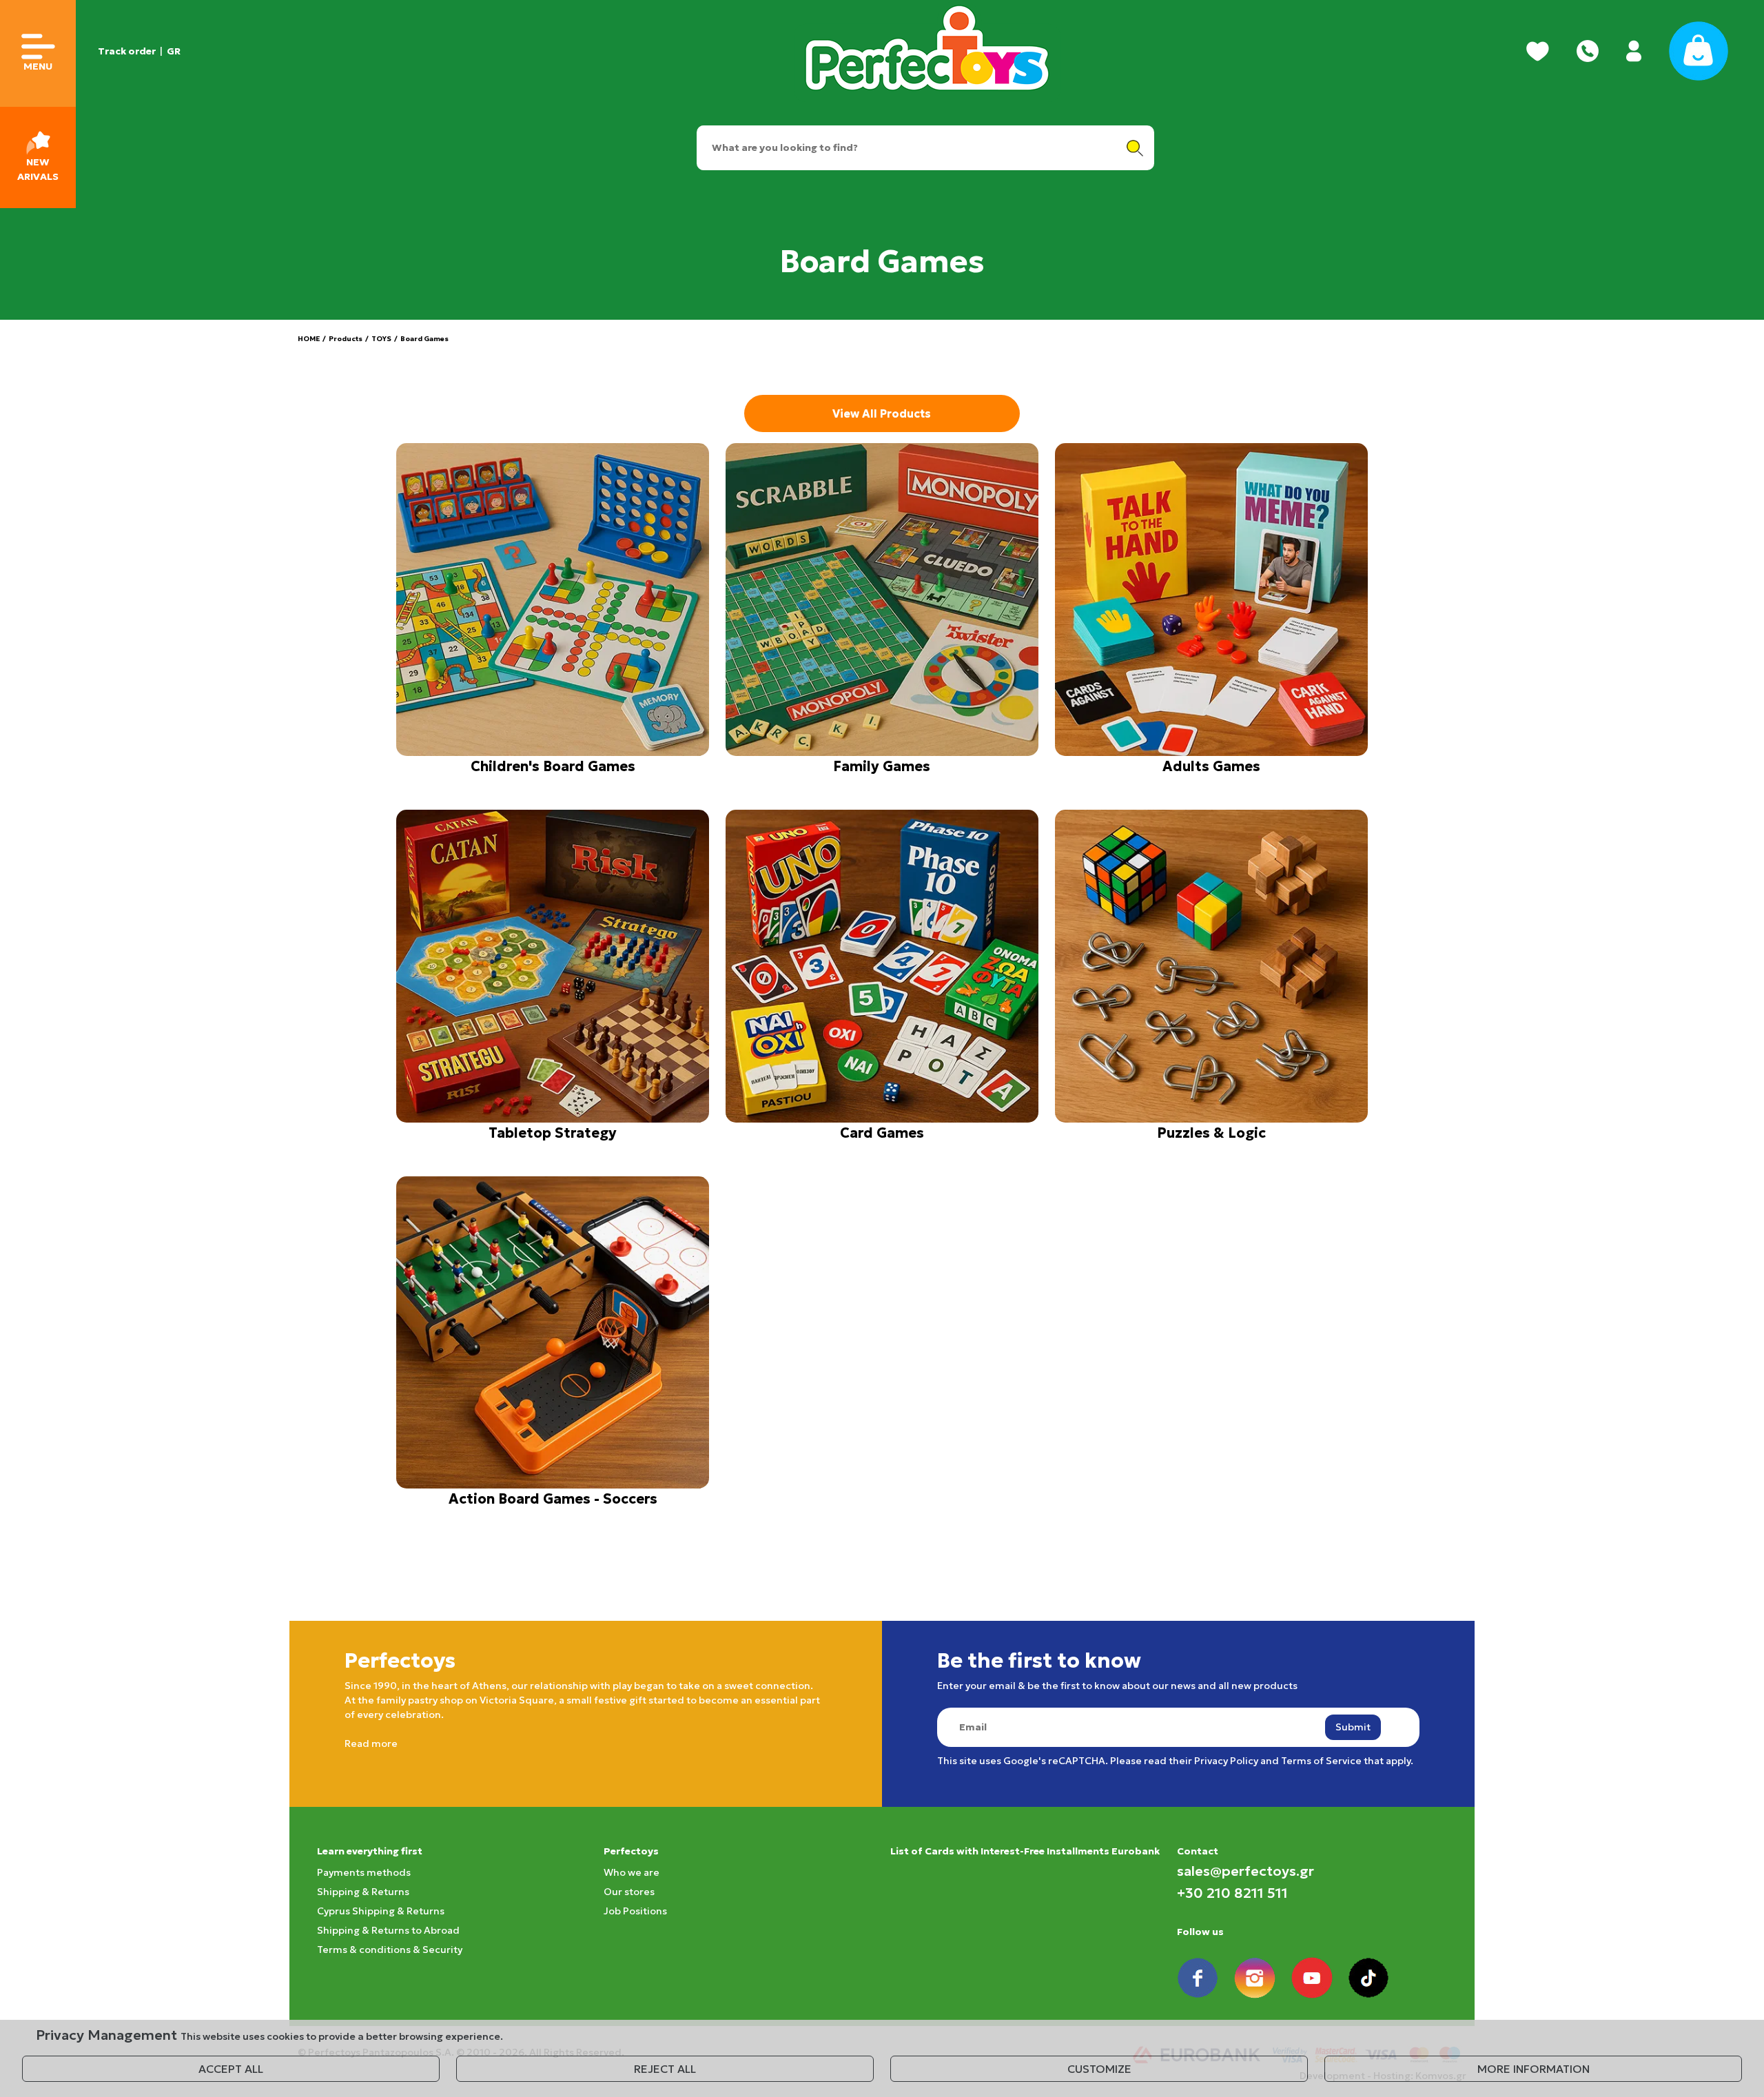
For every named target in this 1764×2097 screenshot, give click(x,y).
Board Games (424, 339)
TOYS (381, 339)
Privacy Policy (1226, 1761)
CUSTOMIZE (1099, 2069)
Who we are (632, 1872)
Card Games (882, 1133)
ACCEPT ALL (231, 2069)
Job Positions (635, 1911)
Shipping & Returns (363, 1892)
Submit (1353, 1727)
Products (346, 339)
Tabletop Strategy (553, 1133)
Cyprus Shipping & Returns (381, 1911)
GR (174, 51)
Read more (371, 1743)
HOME (309, 339)
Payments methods (364, 1872)
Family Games (882, 766)
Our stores (629, 1892)
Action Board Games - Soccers (553, 1499)
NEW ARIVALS (38, 169)
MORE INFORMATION (1534, 2069)
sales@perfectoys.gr (1245, 1871)
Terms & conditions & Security (390, 1950)
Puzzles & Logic (1211, 1133)
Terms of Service (1321, 1761)
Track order (127, 51)
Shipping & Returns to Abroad (388, 1930)
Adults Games (1211, 766)
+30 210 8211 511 (1232, 1893)
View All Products (882, 413)
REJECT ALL (665, 2069)
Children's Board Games (553, 766)
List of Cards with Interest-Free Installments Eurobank (1025, 1851)
